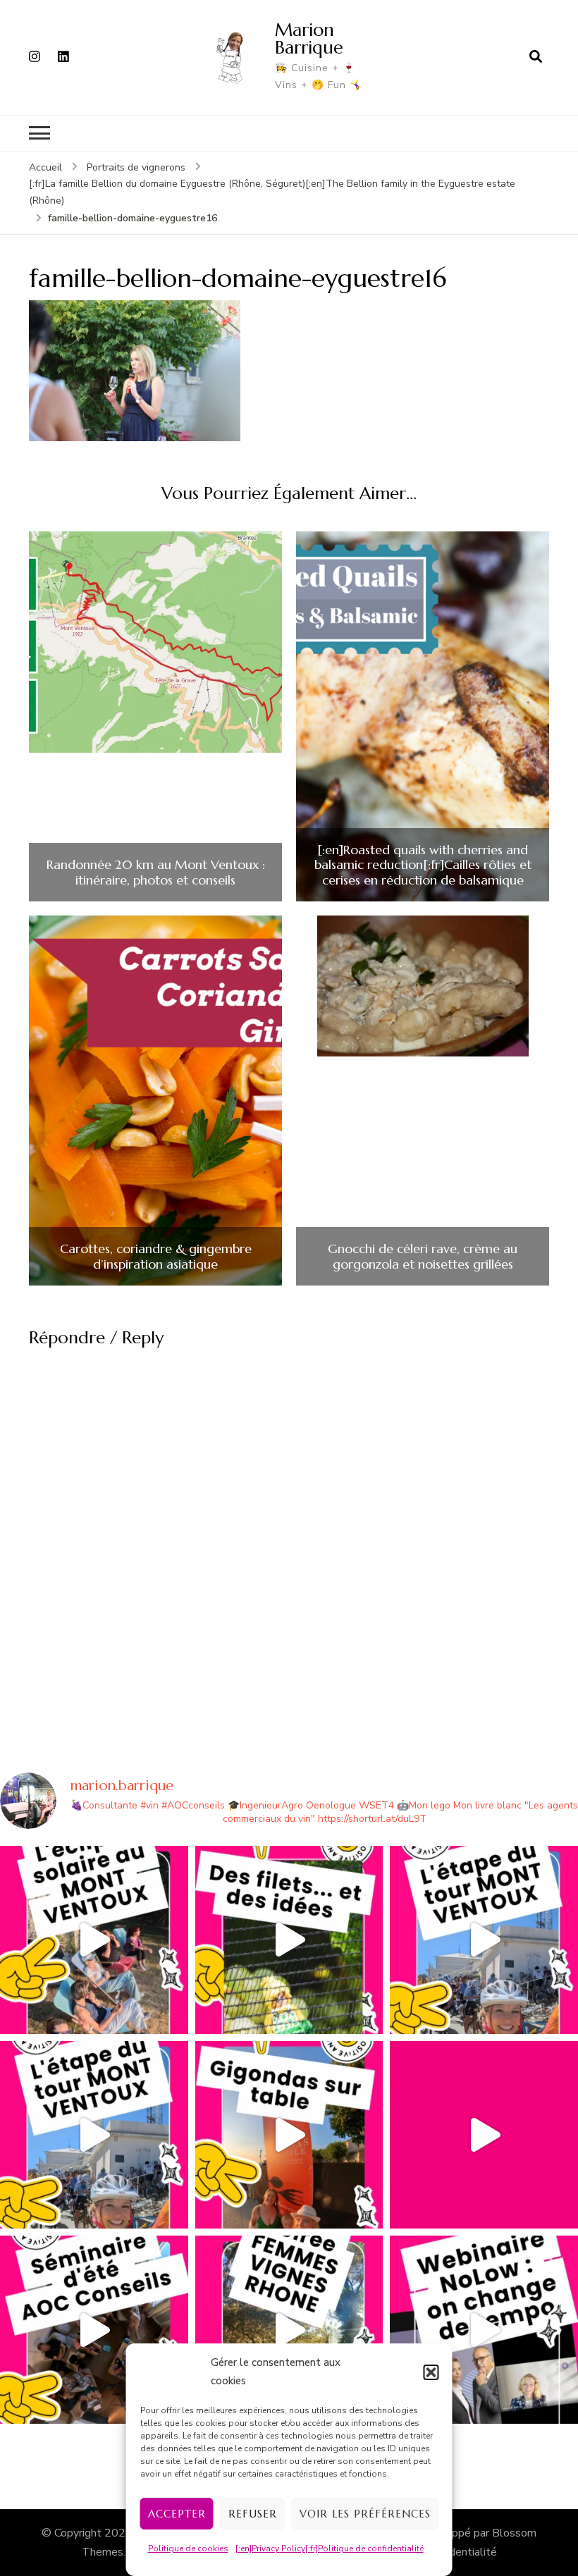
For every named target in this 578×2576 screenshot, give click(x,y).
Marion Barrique (309, 38)
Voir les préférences (365, 2514)
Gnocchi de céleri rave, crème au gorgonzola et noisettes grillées (423, 1256)
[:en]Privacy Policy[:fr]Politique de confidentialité (330, 2549)
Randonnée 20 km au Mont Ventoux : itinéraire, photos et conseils (156, 872)
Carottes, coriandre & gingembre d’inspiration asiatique (156, 1256)
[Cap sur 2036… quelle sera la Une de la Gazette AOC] (94, 2330)
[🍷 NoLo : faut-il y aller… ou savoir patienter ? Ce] (484, 2330)
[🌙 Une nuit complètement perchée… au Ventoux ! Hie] (94, 1940)
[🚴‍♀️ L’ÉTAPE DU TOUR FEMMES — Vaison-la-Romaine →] (484, 1940)
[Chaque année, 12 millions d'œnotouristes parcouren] (484, 2135)
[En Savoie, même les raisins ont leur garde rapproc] (289, 1940)
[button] (431, 2372)
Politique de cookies (188, 2549)
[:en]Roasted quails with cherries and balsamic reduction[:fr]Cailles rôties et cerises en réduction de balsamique (423, 865)
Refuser (253, 2514)
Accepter (177, 2514)
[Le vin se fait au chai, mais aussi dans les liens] (289, 2330)
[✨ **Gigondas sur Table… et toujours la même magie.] (289, 2135)
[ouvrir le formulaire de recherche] (536, 57)
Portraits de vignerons (136, 167)
